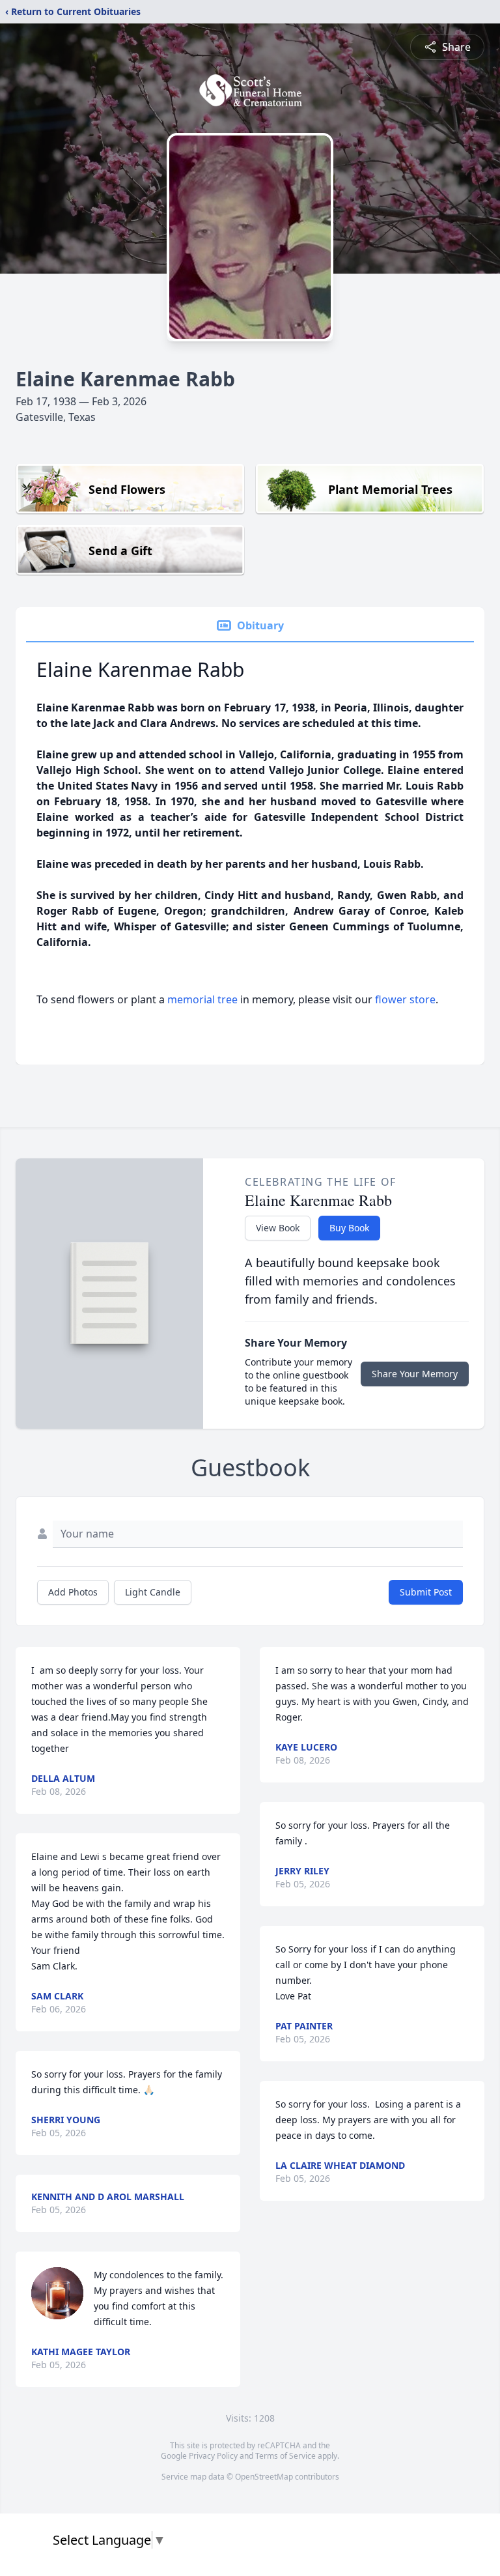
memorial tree (202, 999)
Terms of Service (285, 2456)
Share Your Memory (415, 1374)
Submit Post (426, 1592)
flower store (405, 999)
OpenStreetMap (264, 2477)
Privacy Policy (213, 2456)
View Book (278, 1228)
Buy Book (349, 1228)
